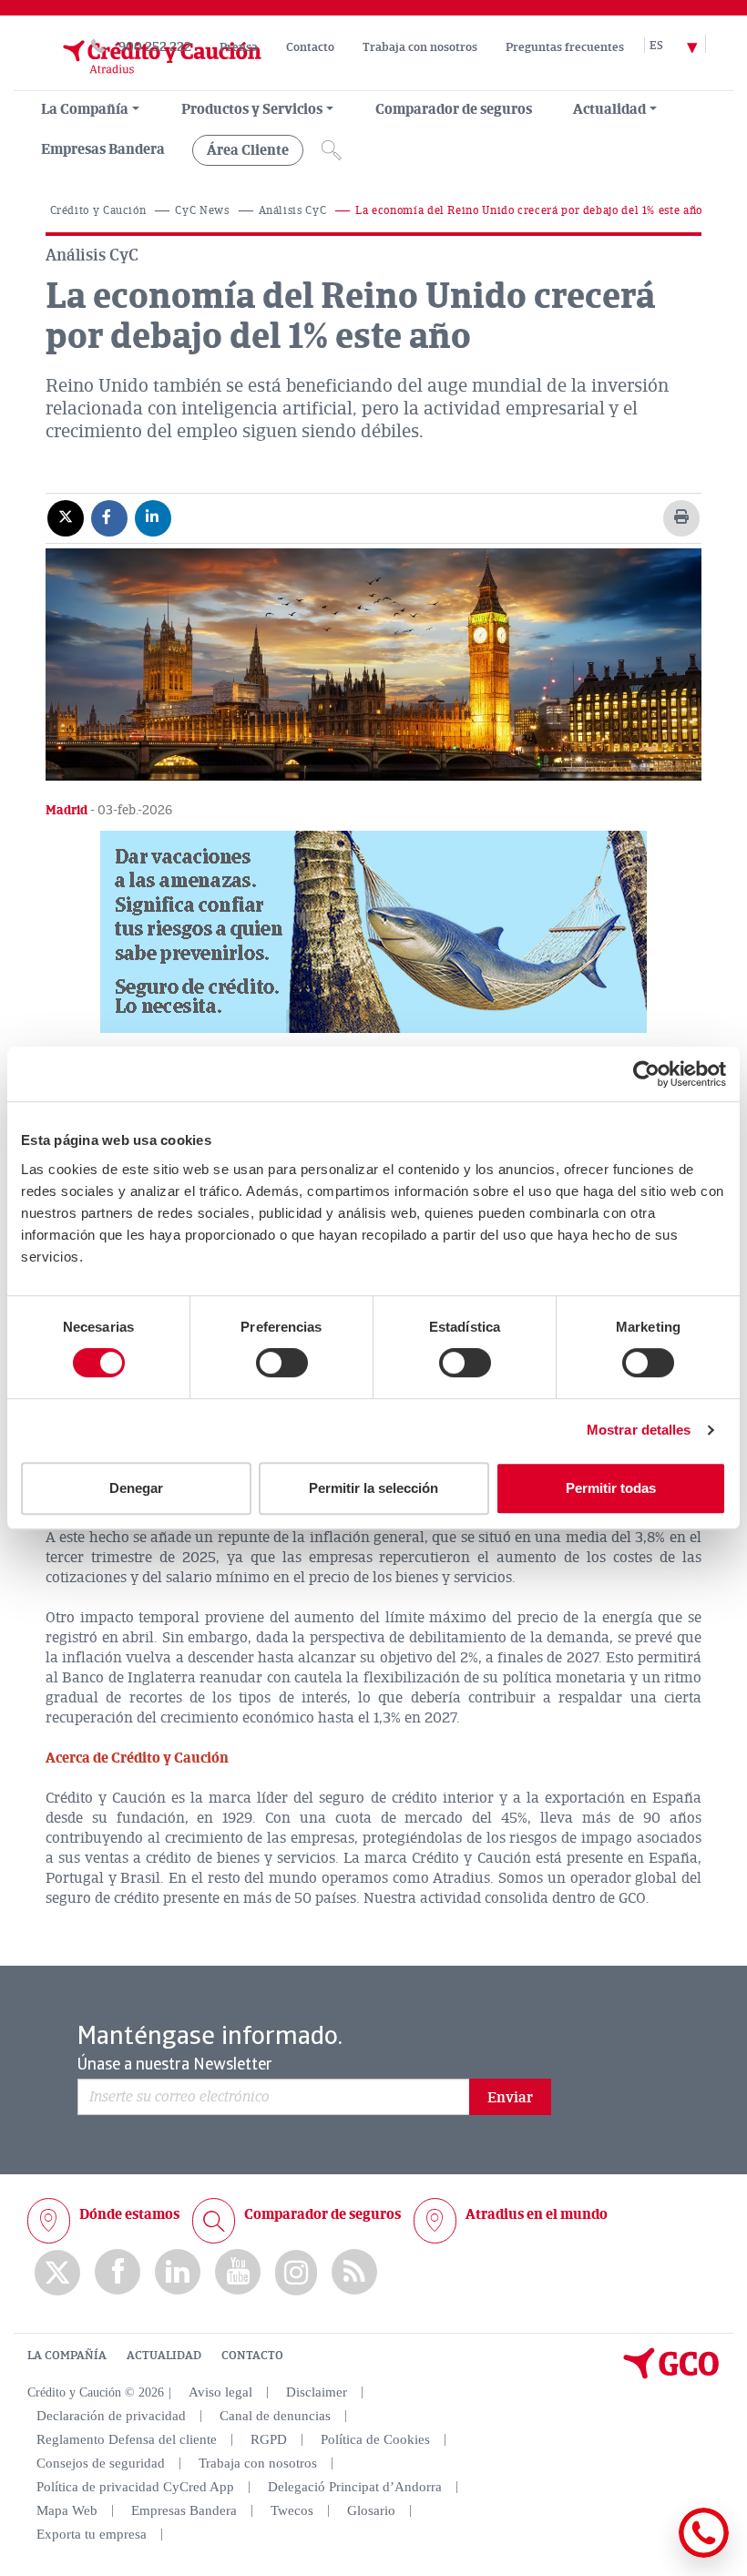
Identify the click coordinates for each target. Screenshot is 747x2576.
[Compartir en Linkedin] (153, 517)
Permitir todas (611, 1488)
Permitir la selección (373, 1488)
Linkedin (178, 2272)
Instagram (296, 2273)
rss (354, 2272)
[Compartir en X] (66, 517)
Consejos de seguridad (101, 2463)
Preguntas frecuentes (565, 47)
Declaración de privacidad (111, 2416)
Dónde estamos (129, 2214)
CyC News (202, 211)
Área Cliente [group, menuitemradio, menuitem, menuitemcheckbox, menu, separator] (248, 150)
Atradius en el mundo (537, 2214)
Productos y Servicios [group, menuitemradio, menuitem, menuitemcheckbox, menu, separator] (252, 109)
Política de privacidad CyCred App (135, 2487)
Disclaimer (317, 2392)
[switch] (282, 1363)
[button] (373, 932)
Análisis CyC (293, 211)
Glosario (371, 2510)
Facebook (118, 2272)
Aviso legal (220, 2392)
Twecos (292, 2510)
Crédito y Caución (98, 211)
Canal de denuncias (275, 2416)
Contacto (310, 47)
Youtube (238, 2272)
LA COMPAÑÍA (67, 2356)
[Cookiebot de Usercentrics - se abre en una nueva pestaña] (646, 1074)
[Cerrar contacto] (650, 2555)
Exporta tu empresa (92, 2534)
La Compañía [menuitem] (85, 109)
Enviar (510, 2098)
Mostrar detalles (639, 1430)
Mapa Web (67, 2510)
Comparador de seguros (454, 109)
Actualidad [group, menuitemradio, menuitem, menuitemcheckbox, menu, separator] (609, 109)
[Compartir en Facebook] (109, 517)
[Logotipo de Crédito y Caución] (144, 81)
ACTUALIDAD (164, 2356)
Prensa (239, 47)
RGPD (269, 2439)
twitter (57, 2273)
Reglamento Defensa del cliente (127, 2439)
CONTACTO (252, 2356)
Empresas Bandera (103, 149)
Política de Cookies (375, 2439)
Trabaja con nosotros (420, 47)
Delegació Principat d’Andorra (355, 2487)
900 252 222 (155, 47)
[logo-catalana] (671, 2375)
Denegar (136, 1488)
